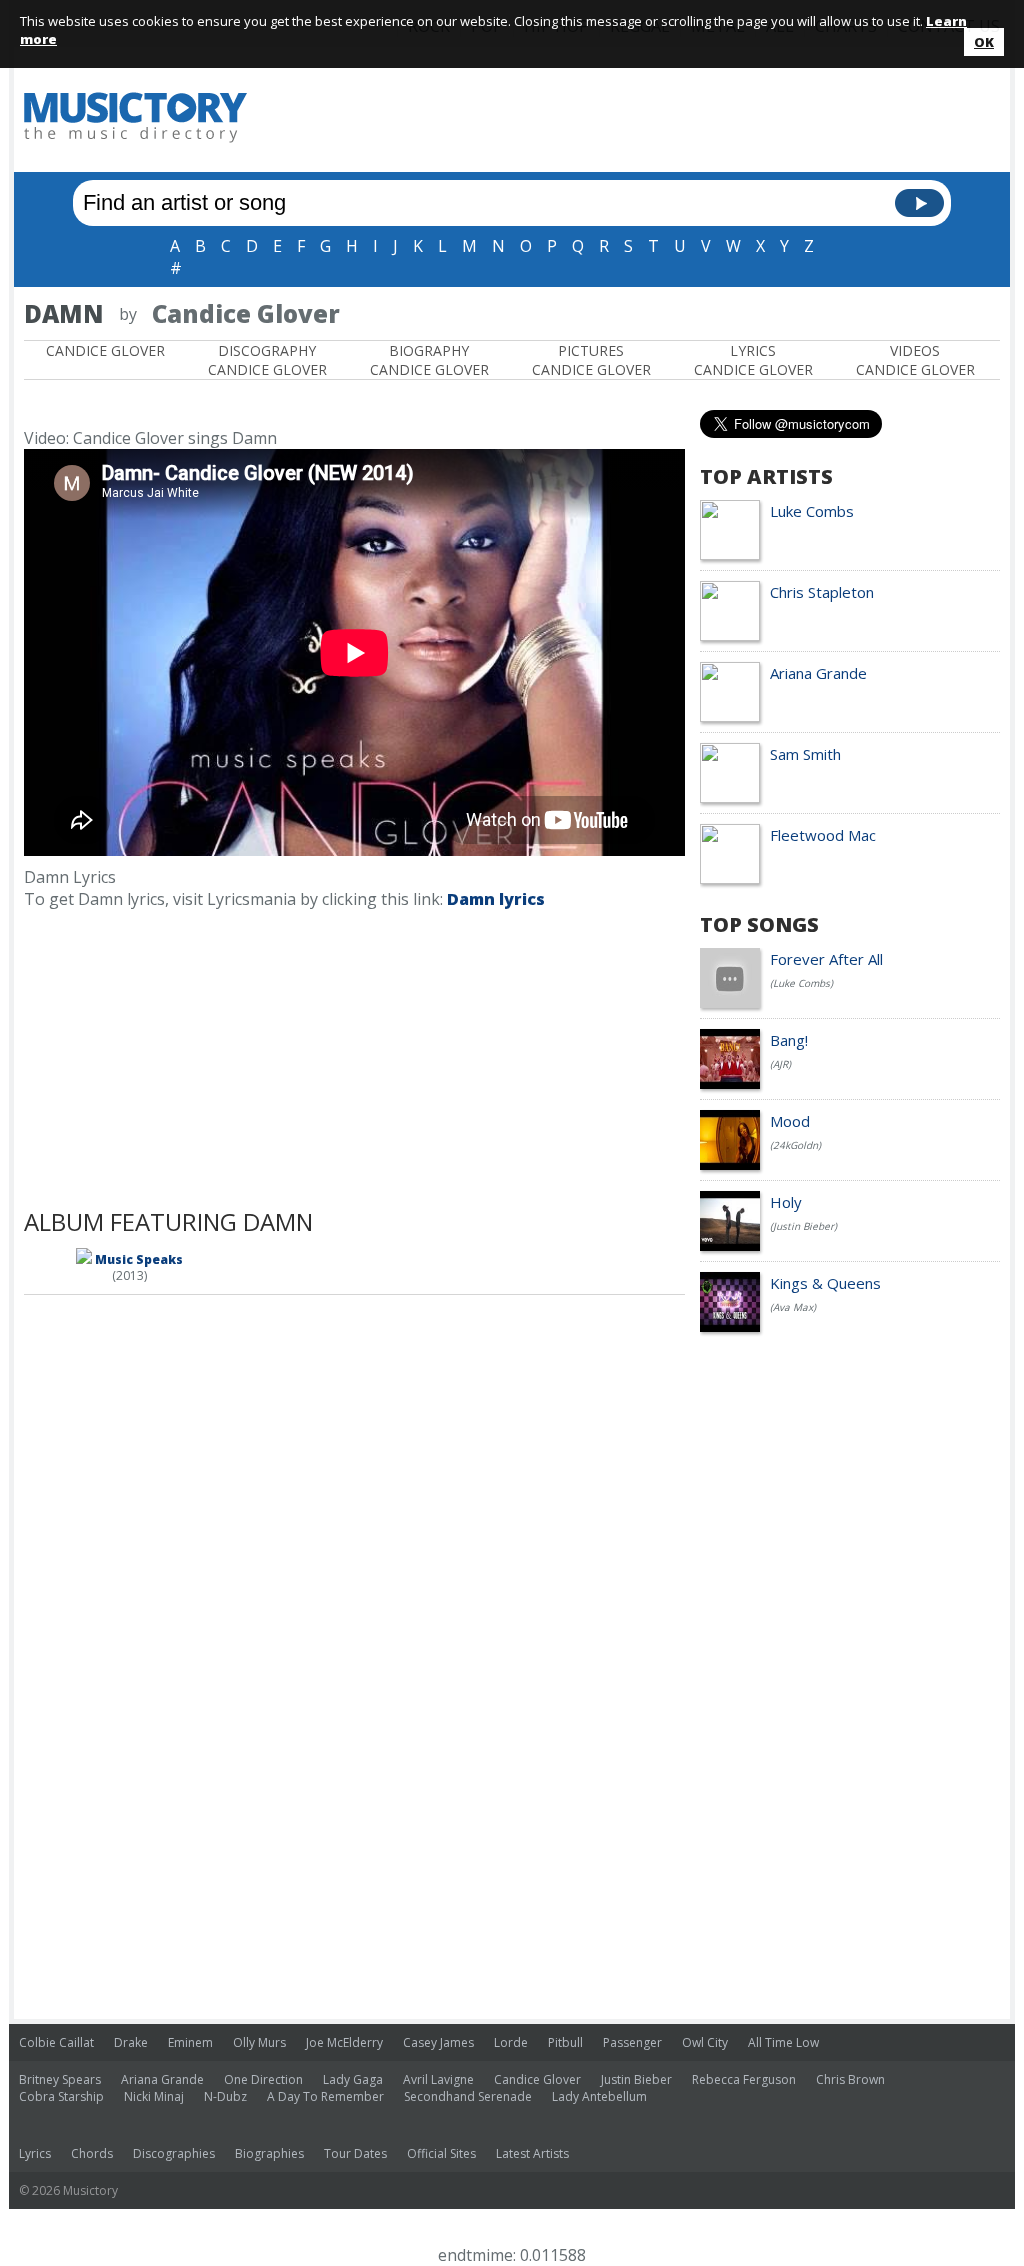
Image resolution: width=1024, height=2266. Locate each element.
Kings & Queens (825, 1283)
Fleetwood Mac (823, 835)
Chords (92, 2153)
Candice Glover (105, 350)
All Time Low (783, 2042)
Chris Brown (850, 2079)
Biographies (269, 2153)
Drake (131, 2042)
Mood (790, 1121)
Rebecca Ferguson (744, 2079)
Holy (786, 1202)
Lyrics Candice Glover (753, 360)
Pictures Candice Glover (591, 360)
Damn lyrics (496, 899)
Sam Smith (805, 754)
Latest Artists (532, 2153)
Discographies (174, 2153)
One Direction (263, 2079)
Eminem (190, 2042)
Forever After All (826, 959)
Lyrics (35, 2153)
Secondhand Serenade (468, 2096)
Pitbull (565, 2042)
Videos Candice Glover (915, 360)
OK (984, 42)
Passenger (632, 2042)
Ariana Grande (818, 673)
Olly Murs (259, 2042)
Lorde (511, 2042)
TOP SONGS (759, 924)
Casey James (438, 2042)
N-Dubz (225, 2096)
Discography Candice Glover (267, 360)
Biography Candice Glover (429, 360)
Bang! (789, 1040)
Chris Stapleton (822, 592)
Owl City (705, 2042)
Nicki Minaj (154, 2096)
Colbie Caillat (56, 2042)
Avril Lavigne (438, 2079)
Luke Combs (812, 511)
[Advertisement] (636, 117)
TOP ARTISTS (766, 476)
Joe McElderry (344, 2042)
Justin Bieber (636, 2079)
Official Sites (441, 2153)
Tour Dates (355, 2153)
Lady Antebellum (599, 2096)
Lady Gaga (353, 2079)
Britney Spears (60, 2079)
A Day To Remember (325, 2096)
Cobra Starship (61, 2096)
